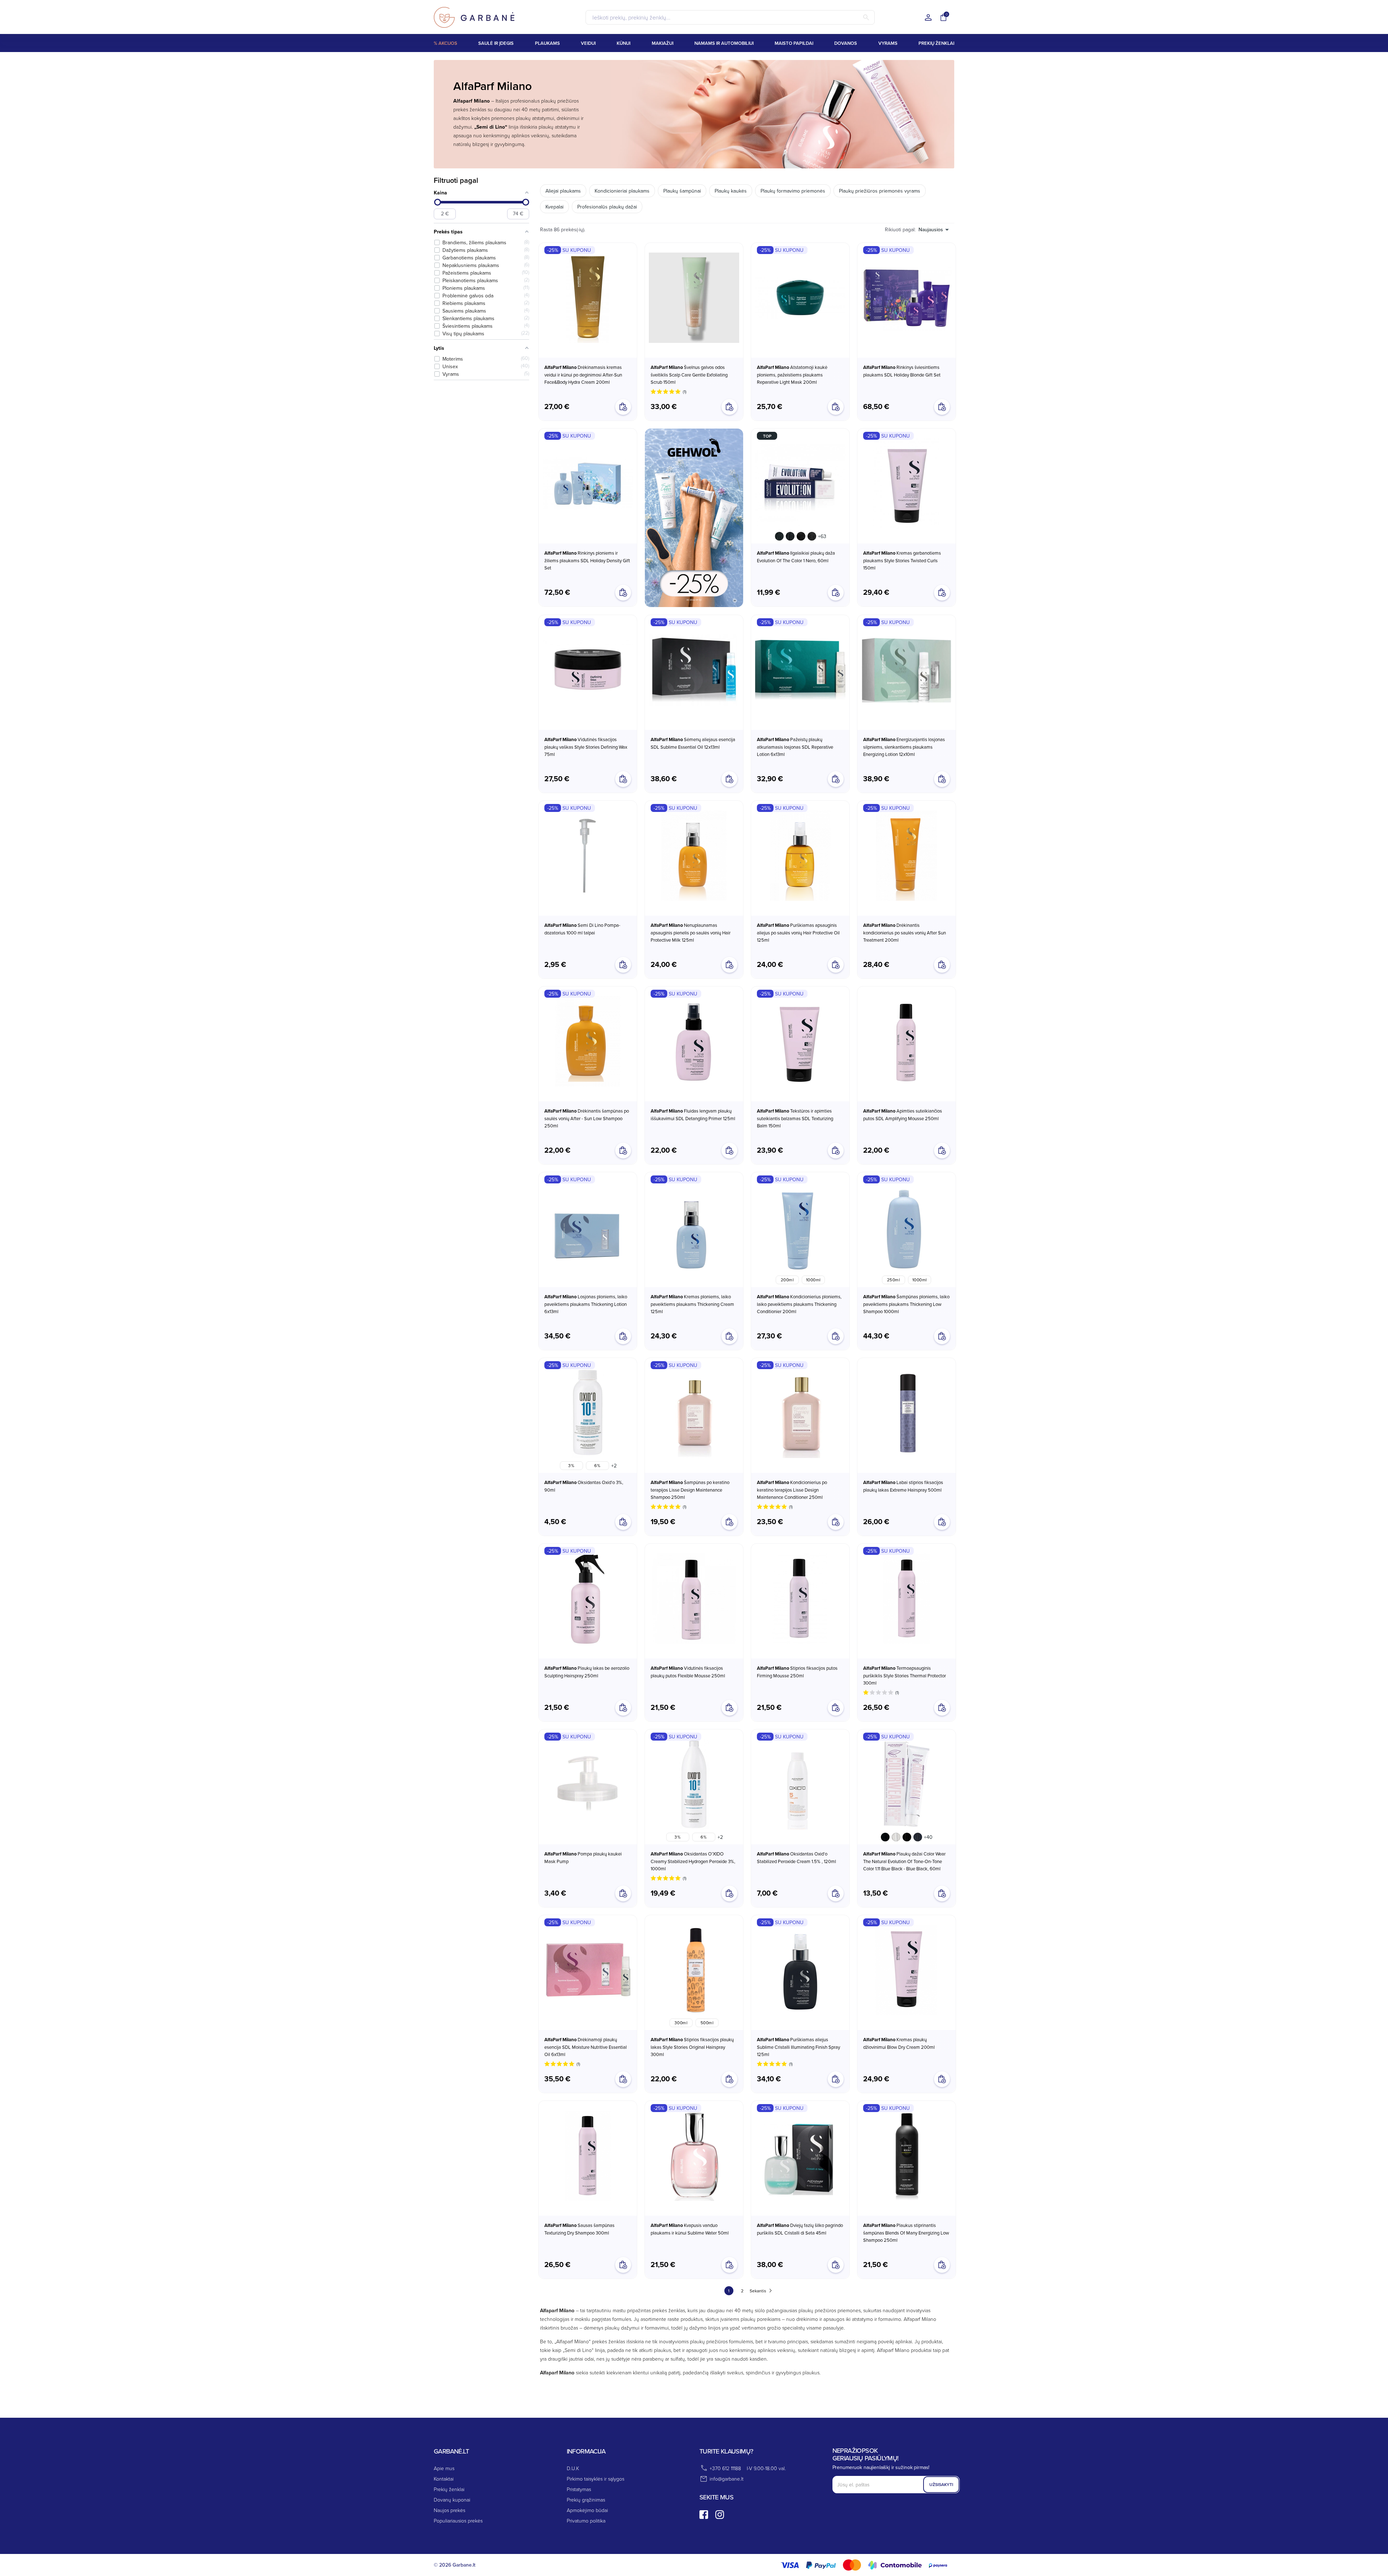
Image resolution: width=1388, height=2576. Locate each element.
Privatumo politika (586, 2521)
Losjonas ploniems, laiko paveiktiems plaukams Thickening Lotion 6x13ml (586, 1304)
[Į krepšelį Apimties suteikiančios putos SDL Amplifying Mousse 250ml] (942, 1151)
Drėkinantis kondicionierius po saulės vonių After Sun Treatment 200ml (905, 932)
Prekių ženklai (449, 2489)
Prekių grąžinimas (586, 2500)
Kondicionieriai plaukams (622, 191)
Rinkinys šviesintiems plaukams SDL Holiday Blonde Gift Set (902, 371)
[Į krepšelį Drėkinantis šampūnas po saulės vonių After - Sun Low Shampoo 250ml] (623, 1151)
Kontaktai (444, 2479)
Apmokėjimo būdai (587, 2510)
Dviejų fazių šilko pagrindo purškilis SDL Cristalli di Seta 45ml (800, 2229)
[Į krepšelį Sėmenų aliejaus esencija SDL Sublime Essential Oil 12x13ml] (729, 779)
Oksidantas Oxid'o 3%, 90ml (584, 1486)
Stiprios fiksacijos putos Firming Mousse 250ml (797, 1672)
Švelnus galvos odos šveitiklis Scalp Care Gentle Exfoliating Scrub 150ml (689, 375)
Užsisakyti (941, 2484)
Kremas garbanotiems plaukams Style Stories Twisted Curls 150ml (902, 560)
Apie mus (444, 2468)
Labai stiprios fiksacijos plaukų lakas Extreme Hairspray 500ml (903, 1486)
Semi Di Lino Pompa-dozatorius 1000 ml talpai (582, 929)
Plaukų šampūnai (682, 191)
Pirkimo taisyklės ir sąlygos (596, 2479)
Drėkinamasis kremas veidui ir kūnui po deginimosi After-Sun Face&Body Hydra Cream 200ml (583, 375)
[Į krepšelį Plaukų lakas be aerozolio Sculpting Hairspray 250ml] (623, 1708)
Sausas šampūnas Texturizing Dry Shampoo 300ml (579, 2229)
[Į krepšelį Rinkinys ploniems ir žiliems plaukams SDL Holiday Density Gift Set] (623, 593)
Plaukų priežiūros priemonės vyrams (880, 191)
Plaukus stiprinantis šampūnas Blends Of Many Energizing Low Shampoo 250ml (906, 2233)
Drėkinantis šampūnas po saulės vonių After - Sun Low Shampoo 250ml (587, 1118)
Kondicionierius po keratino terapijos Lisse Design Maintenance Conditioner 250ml (792, 1490)
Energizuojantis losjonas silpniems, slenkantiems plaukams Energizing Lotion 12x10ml (904, 747)
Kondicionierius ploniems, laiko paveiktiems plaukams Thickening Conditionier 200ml (799, 1304)
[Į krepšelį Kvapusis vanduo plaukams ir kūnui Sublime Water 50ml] (729, 2265)
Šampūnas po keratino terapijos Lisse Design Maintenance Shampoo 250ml (690, 1490)
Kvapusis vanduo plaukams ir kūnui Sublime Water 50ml (690, 2229)
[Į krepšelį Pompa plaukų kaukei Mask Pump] (623, 1893)
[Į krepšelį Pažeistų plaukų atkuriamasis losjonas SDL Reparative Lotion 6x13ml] (836, 779)
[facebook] (704, 2515)
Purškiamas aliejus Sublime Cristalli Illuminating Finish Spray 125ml (798, 2047)
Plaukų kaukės (731, 191)
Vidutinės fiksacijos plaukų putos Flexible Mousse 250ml (688, 1672)
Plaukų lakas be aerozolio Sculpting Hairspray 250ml (587, 1672)
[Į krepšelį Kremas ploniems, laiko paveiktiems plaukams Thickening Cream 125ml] (729, 1336)
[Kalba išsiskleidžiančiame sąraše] (928, 18)
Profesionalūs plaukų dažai (607, 207)
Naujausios (931, 230)
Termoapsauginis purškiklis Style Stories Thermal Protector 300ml (905, 1675)
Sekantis (758, 2291)
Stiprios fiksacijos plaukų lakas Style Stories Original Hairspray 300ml (692, 2047)
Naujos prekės (449, 2510)
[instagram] (720, 2515)
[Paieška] (866, 17)
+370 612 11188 (725, 2468)
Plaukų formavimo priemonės (793, 191)
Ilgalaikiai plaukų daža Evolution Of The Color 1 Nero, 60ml (796, 557)
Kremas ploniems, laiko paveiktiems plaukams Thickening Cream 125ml (692, 1304)
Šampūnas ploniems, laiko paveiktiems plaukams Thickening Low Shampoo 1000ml (906, 1304)
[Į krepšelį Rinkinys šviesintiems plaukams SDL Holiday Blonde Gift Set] (942, 407)
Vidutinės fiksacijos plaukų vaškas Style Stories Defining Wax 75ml (586, 747)
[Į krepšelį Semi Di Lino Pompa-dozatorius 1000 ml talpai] (623, 965)
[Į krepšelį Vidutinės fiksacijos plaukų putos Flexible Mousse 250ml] (729, 1708)
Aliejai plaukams (563, 191)
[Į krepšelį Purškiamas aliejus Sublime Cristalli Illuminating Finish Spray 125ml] (836, 2079)
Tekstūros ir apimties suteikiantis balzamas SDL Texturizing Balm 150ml (795, 1118)
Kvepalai (554, 207)
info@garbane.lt (727, 2479)
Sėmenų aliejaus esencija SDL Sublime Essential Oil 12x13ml (693, 743)
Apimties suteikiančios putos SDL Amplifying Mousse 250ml (903, 1115)
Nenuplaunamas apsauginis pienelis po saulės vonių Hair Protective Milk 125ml (691, 932)
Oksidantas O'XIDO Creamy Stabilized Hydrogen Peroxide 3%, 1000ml (693, 1861)
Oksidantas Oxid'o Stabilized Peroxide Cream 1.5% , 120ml (797, 1857)
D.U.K (573, 2468)
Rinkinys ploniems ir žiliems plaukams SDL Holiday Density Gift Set (587, 560)
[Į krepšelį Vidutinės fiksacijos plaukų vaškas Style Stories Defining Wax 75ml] (623, 779)
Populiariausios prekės (458, 2521)
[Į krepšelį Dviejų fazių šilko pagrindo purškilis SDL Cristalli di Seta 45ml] (836, 2265)
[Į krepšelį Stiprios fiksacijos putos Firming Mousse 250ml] (836, 1708)
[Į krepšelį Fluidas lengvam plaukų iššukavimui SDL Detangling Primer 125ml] (729, 1151)
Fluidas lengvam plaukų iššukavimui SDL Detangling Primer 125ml (693, 1115)
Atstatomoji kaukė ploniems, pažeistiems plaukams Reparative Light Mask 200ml (792, 375)
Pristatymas (579, 2489)
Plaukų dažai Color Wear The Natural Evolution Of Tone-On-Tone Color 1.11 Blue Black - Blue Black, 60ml (904, 1861)
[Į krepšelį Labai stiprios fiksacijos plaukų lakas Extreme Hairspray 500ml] (942, 1522)
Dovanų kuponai (452, 2500)
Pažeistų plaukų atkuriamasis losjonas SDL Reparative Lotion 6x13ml (795, 747)
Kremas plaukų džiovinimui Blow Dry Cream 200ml (899, 2043)
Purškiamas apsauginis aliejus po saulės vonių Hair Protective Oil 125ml (798, 932)
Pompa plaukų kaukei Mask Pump (583, 1857)
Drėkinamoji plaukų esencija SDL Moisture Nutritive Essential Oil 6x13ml (586, 2047)
